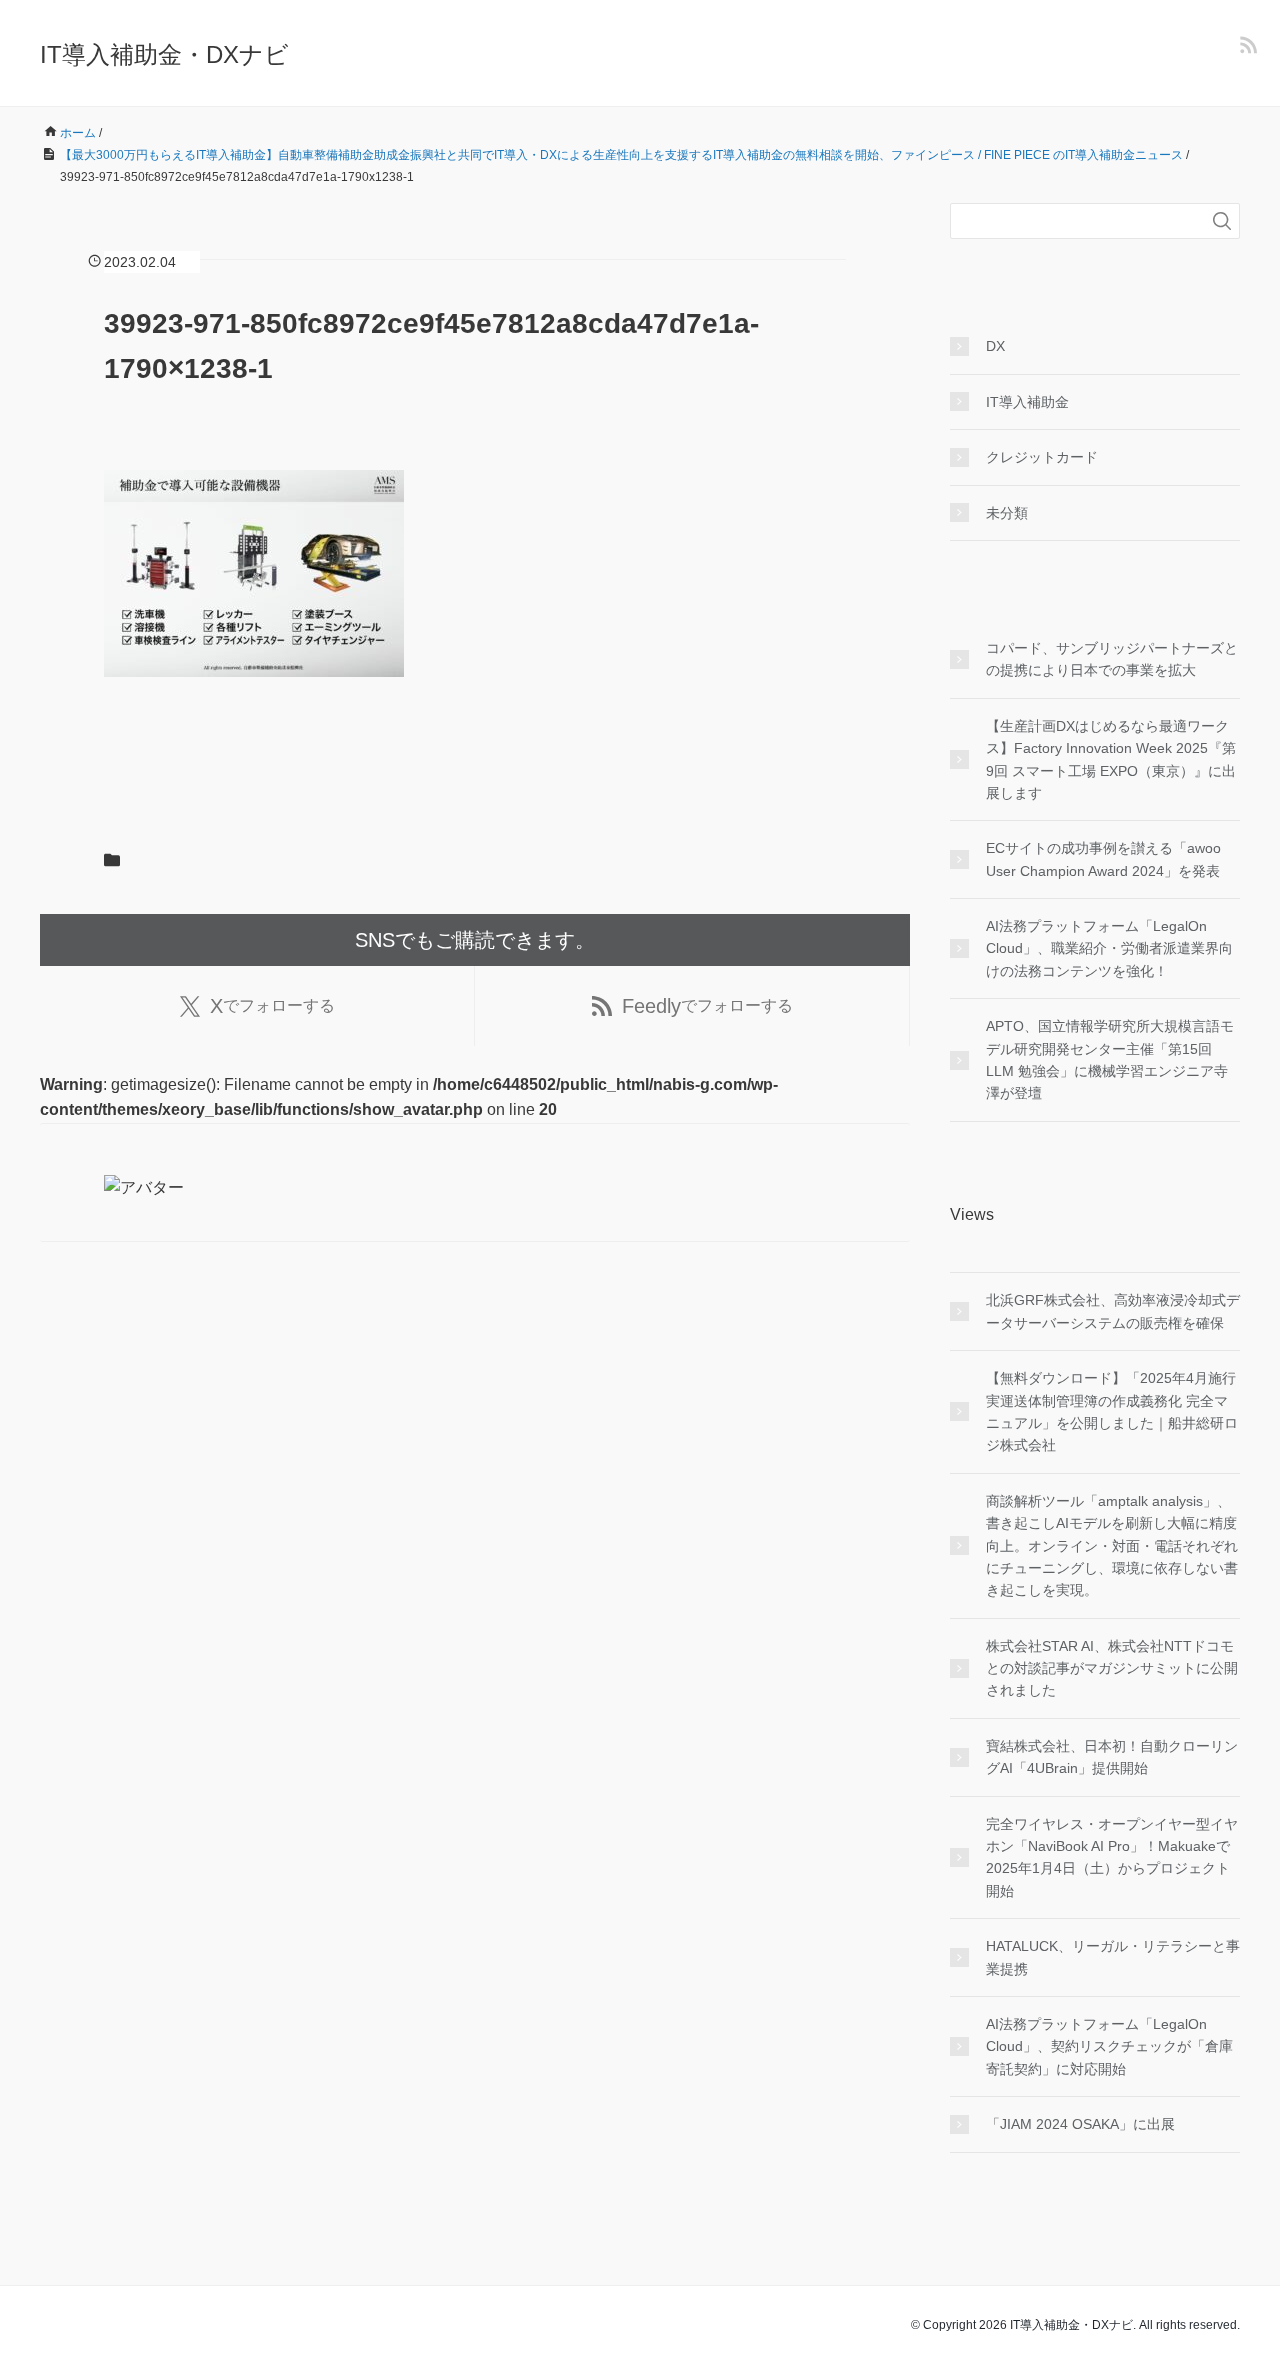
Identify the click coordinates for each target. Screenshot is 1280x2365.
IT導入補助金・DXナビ (164, 54)
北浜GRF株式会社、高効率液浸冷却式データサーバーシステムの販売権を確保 (1113, 1311)
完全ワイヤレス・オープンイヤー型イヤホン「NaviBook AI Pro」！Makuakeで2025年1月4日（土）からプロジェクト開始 (1112, 1857)
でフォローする (272, 1006)
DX (995, 346)
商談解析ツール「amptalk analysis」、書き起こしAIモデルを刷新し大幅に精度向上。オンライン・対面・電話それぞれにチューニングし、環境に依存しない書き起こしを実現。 (1112, 1546)
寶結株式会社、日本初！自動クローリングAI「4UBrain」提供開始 (1112, 1757)
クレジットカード (1042, 457)
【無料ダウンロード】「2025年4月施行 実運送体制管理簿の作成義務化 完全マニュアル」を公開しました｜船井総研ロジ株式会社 (1112, 1411)
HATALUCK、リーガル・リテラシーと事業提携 (1113, 1957)
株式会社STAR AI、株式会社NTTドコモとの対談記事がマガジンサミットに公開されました (1112, 1668)
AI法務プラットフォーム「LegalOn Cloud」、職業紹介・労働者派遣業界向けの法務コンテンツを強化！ (1109, 948)
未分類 (1007, 513)
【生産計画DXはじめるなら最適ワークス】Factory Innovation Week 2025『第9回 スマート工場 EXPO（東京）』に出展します (1111, 759)
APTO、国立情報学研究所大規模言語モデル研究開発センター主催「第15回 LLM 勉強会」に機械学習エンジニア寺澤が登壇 (1110, 1059)
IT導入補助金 (1027, 402)
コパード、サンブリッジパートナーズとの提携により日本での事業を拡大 (1112, 659)
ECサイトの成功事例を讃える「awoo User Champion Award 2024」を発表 (1103, 859)
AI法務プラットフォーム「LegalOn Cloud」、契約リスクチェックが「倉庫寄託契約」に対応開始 (1109, 2046)
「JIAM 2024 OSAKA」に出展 (1080, 2124)
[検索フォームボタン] (1222, 221)
